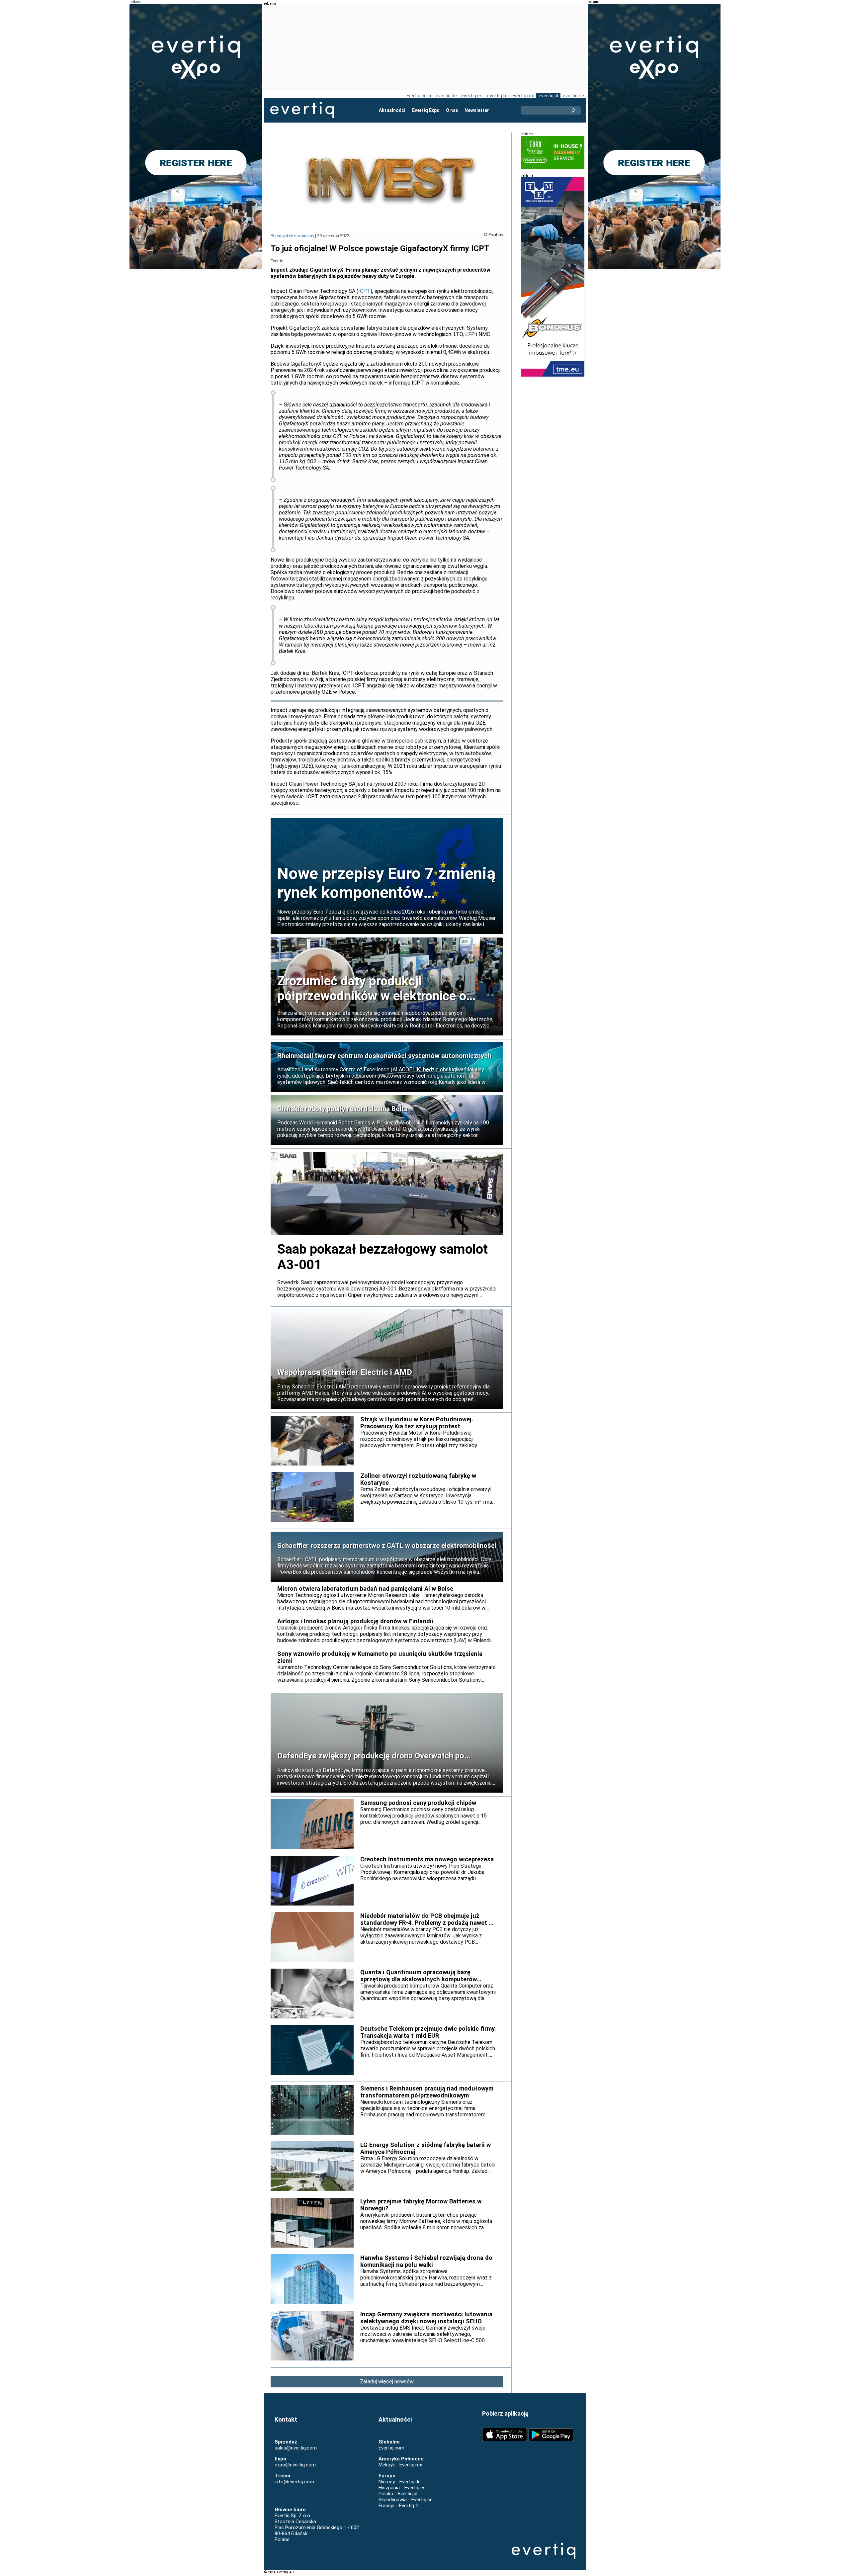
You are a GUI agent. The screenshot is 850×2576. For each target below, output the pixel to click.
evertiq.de (446, 96)
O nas (452, 110)
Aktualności (392, 110)
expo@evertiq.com (295, 2465)
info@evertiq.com (294, 2482)
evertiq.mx (523, 96)
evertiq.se (573, 96)
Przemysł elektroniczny (292, 236)
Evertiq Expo (426, 110)
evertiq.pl (548, 96)
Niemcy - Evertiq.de (400, 2482)
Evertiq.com (391, 2448)
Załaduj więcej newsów (387, 2382)
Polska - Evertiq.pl (398, 2494)
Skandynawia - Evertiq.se (406, 2500)
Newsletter (477, 110)
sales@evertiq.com (296, 2448)
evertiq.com (418, 96)
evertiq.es (472, 96)
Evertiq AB (302, 110)
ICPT (364, 291)
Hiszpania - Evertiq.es (402, 2488)
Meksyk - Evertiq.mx (400, 2465)
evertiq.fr (497, 96)
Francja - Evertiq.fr (399, 2506)
